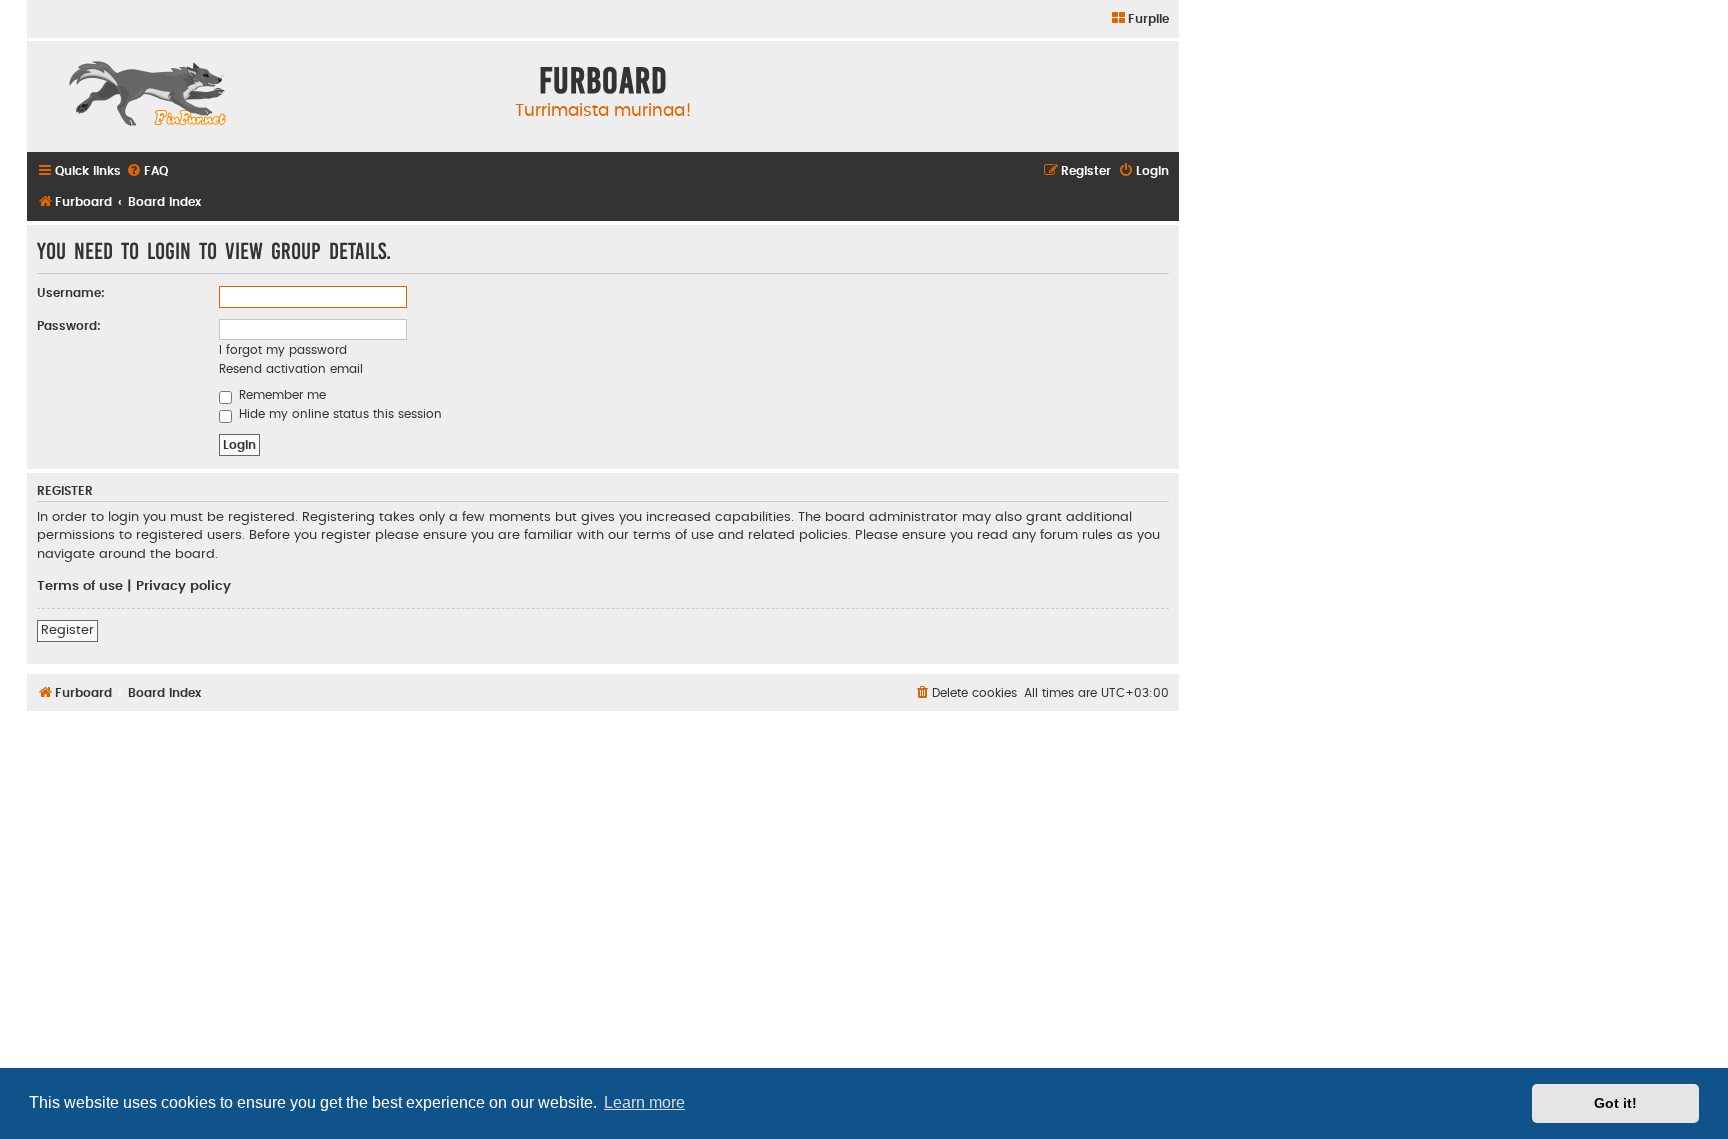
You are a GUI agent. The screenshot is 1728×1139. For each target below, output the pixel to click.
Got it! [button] (1615, 1103)
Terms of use (80, 586)
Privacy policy (183, 586)
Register (67, 630)
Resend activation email (291, 369)
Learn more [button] (644, 1102)
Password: (69, 326)
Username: (71, 293)
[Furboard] (147, 96)
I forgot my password (283, 350)
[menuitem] (1139, 19)
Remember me (280, 395)
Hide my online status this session (338, 414)
